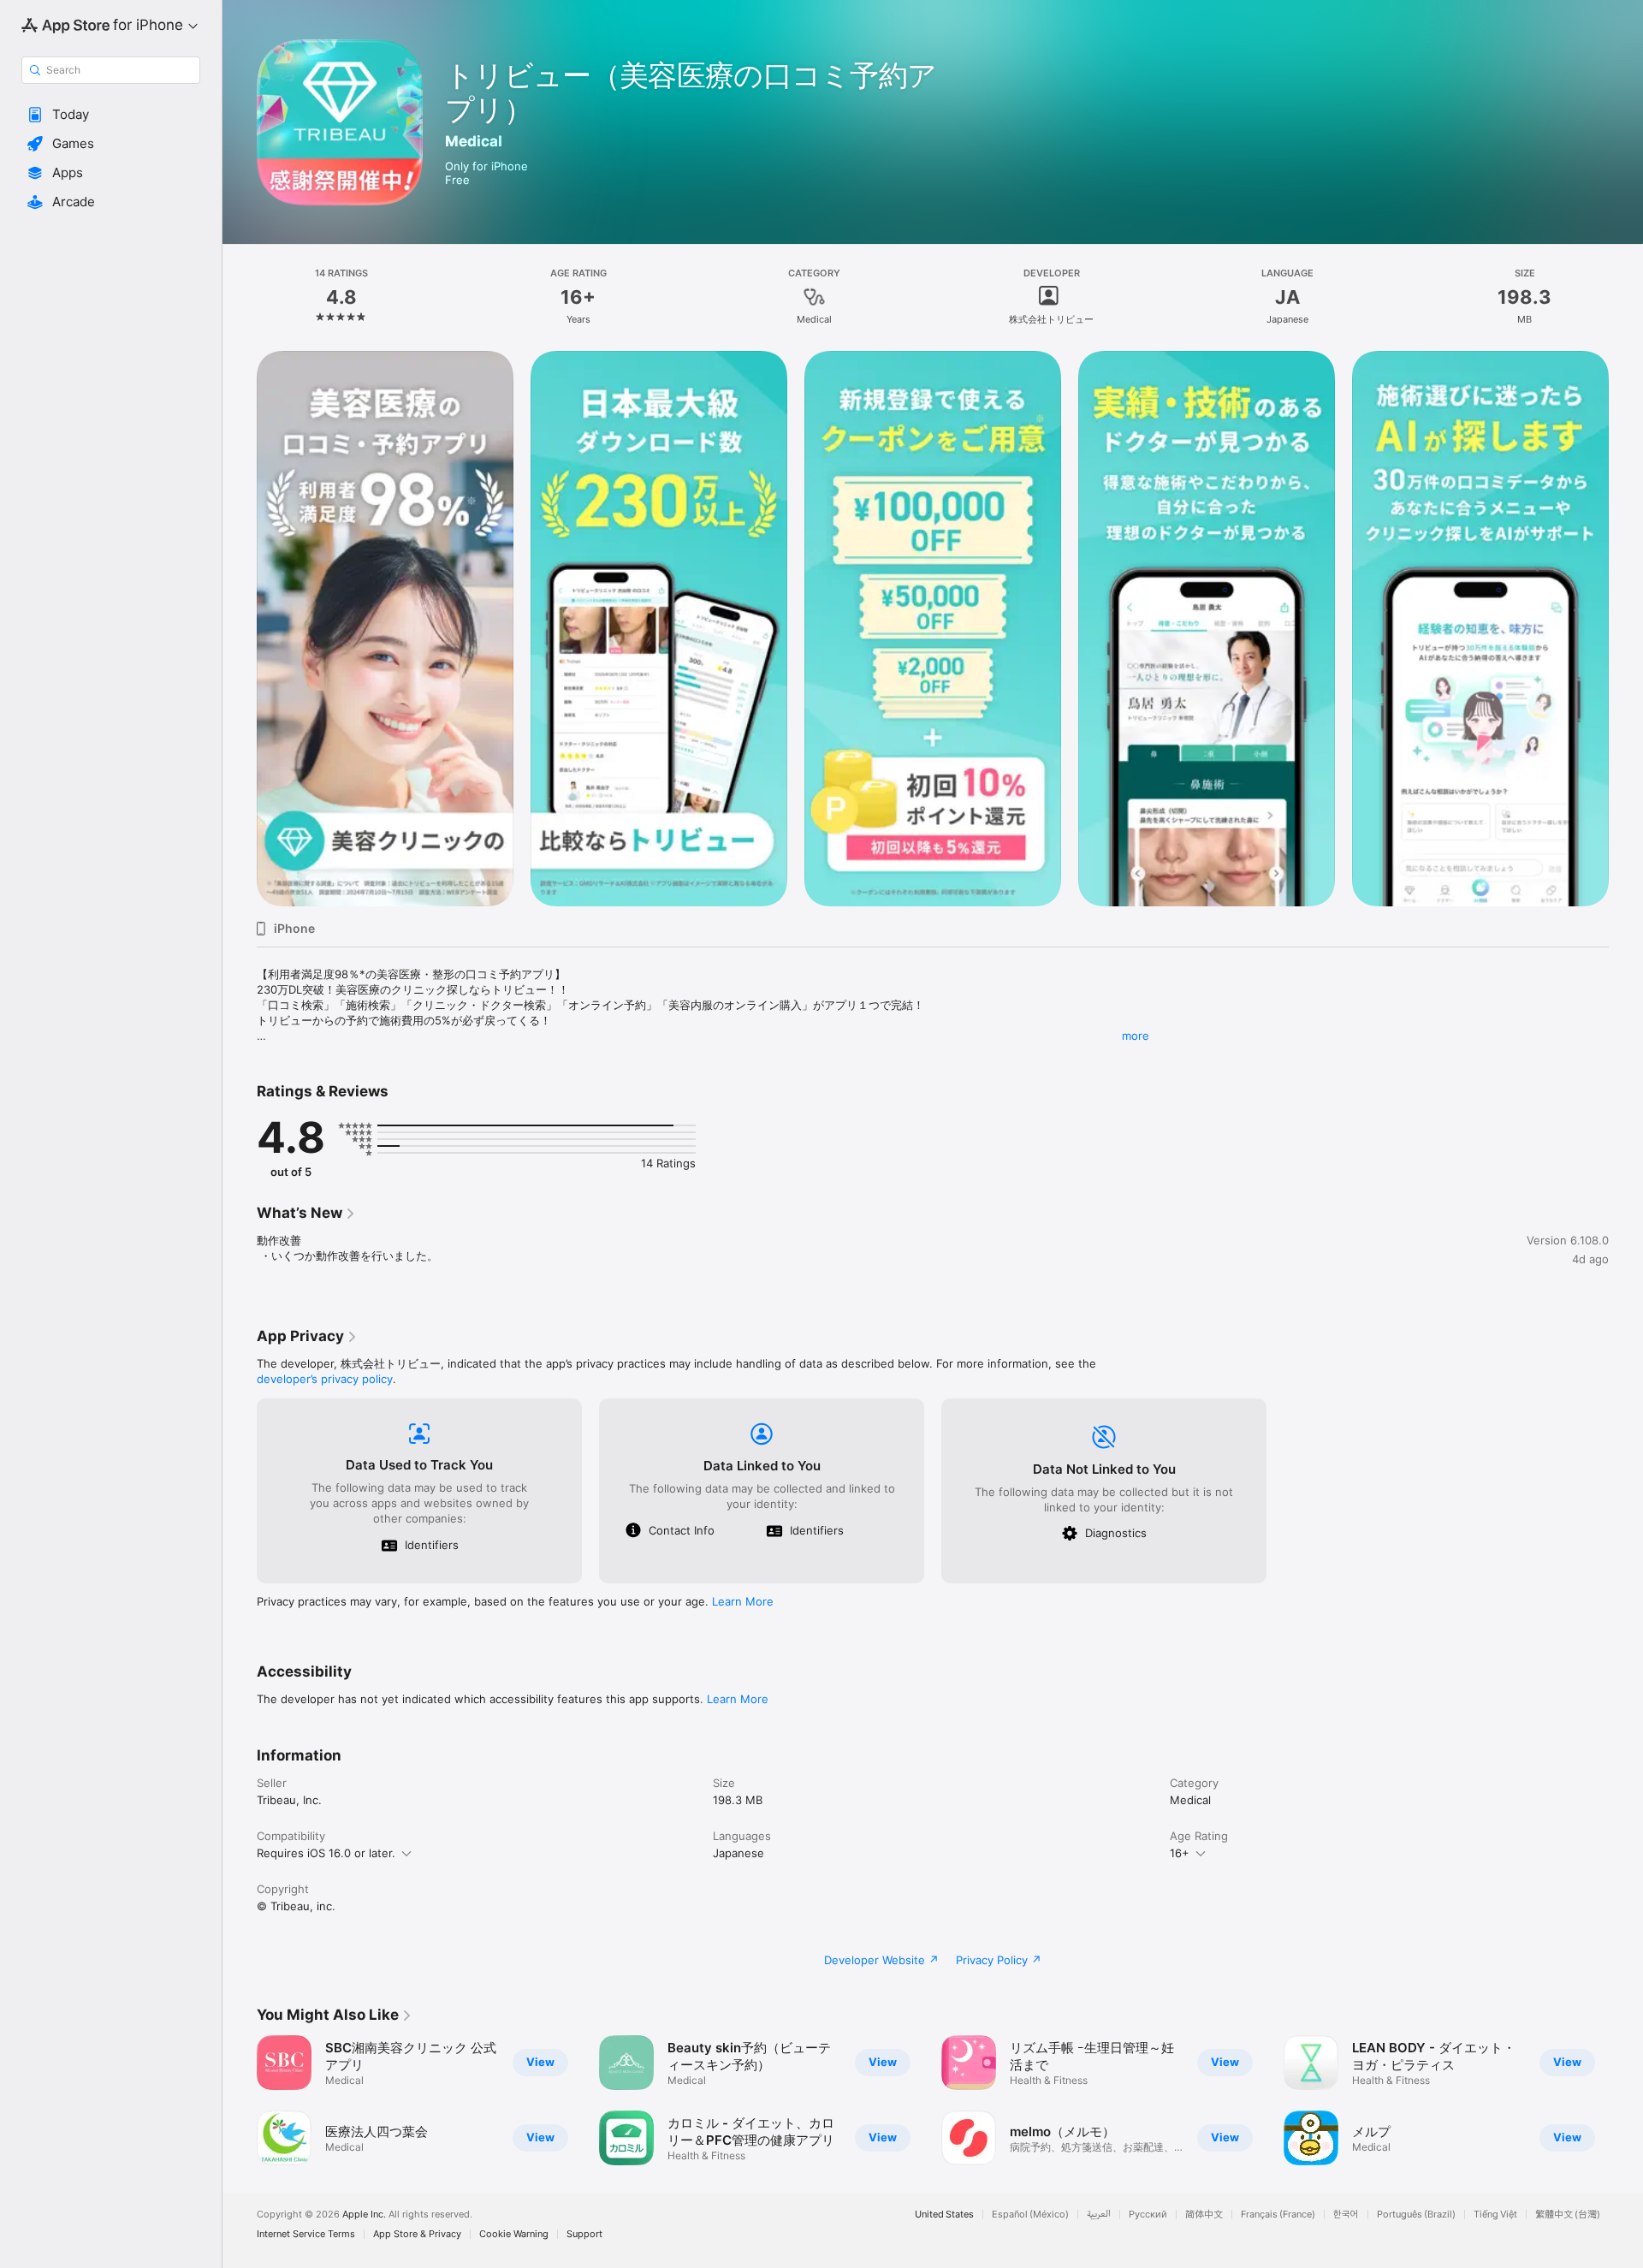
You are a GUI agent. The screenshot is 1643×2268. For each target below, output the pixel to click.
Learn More (743, 1601)
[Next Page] (1626, 629)
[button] (111, 115)
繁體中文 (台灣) (1568, 2215)
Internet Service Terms (306, 2234)
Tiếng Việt (1495, 2215)
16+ (1180, 1853)
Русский (1148, 2215)
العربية (1099, 2215)
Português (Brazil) (1416, 2215)
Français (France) (1278, 2215)
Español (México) (1030, 2215)
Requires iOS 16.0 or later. (326, 1853)
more (1136, 1036)
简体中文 (1204, 2215)
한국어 (1346, 2215)
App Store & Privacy (417, 2234)
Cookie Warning (514, 2234)
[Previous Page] (240, 629)
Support (584, 2234)
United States (944, 2215)
